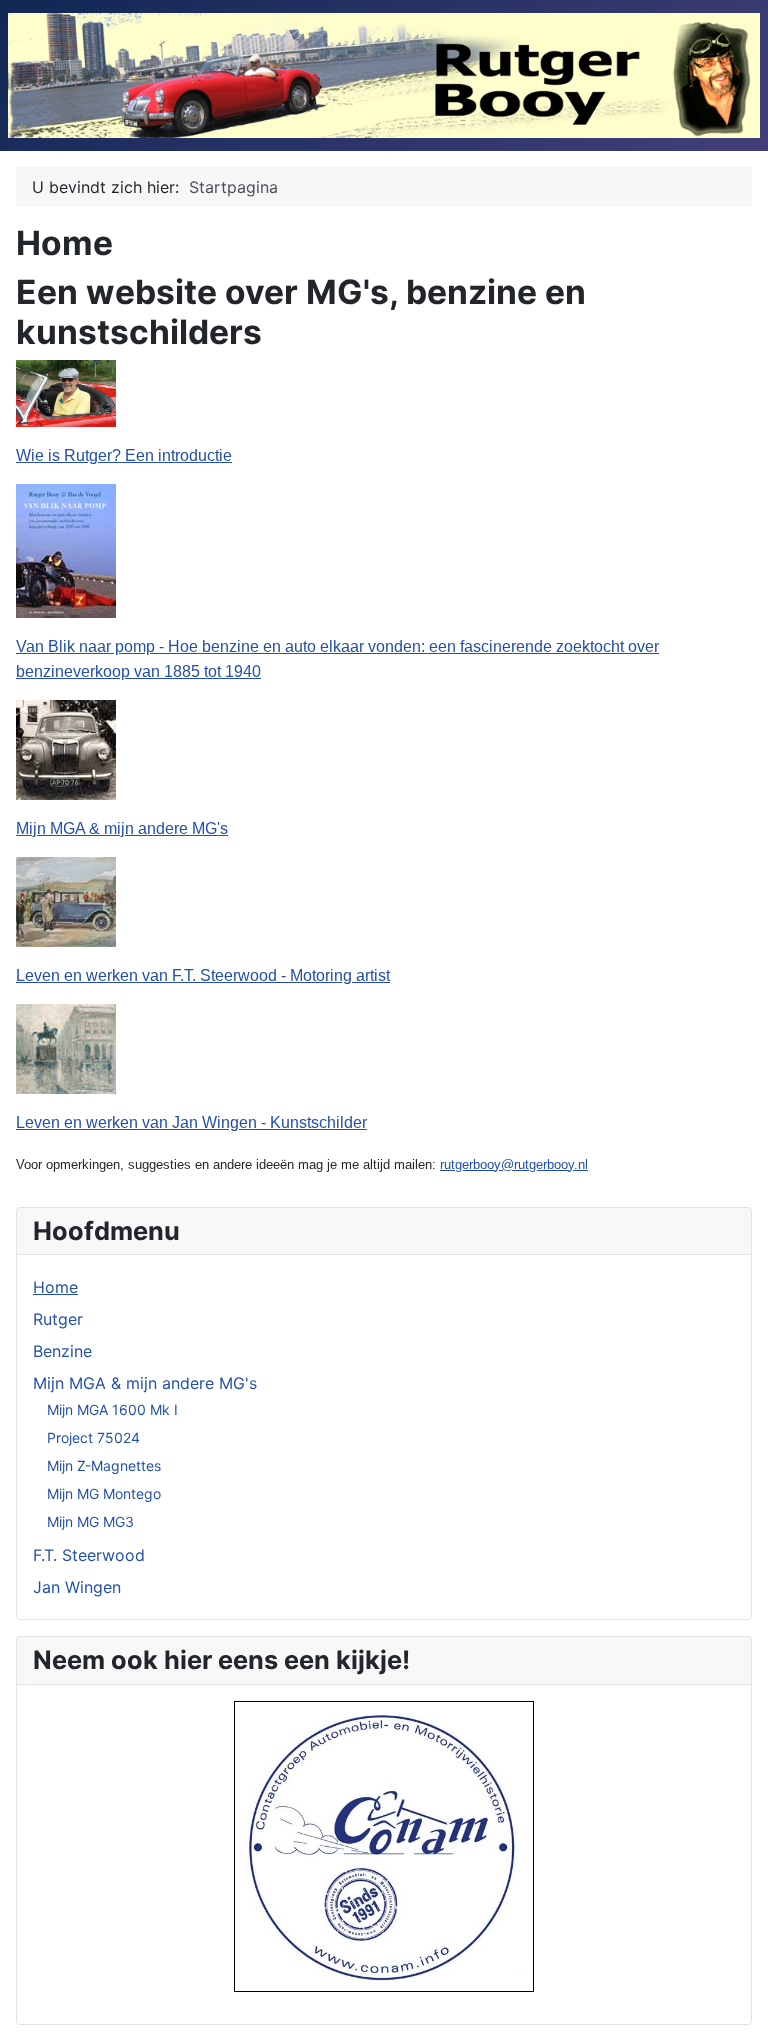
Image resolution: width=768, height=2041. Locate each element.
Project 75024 (93, 1437)
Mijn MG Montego (104, 1493)
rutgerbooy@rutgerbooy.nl (514, 1164)
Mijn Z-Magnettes (104, 1465)
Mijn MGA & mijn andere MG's (145, 1383)
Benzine (62, 1351)
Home (55, 1287)
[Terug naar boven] (733, 2004)
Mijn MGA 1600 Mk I (112, 1409)
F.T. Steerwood (89, 1555)
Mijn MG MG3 (90, 1521)
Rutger (58, 1319)
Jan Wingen (77, 1587)
